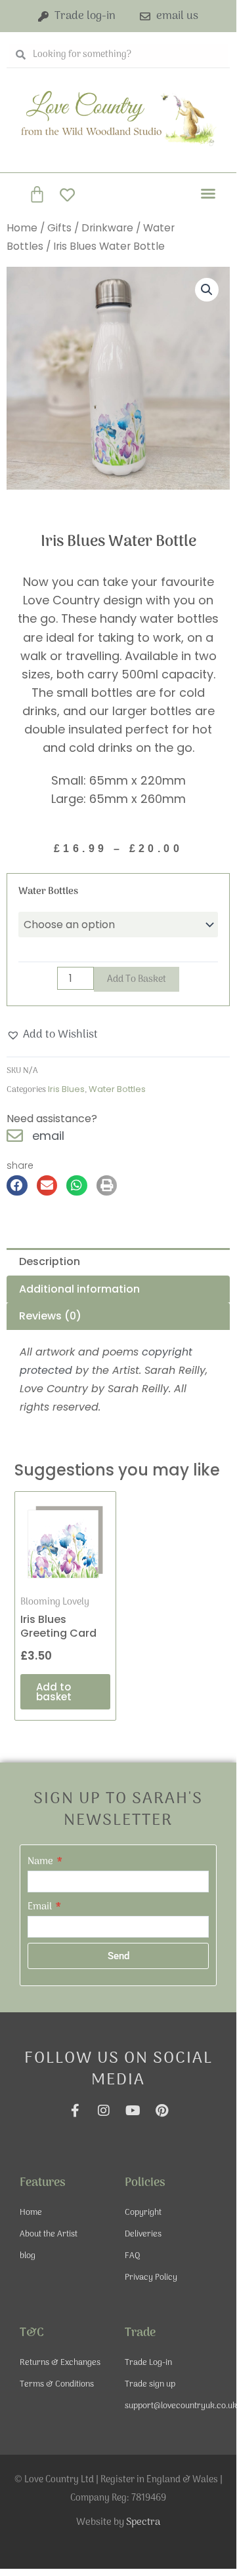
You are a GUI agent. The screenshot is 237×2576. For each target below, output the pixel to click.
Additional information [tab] (79, 1289)
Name (41, 1862)
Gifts (59, 228)
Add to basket (137, 979)
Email (41, 1907)
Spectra (143, 2522)
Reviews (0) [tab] (50, 1316)
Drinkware (107, 228)
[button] (208, 193)
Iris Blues (66, 1089)
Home (22, 228)
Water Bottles (48, 891)
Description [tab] (50, 1261)
